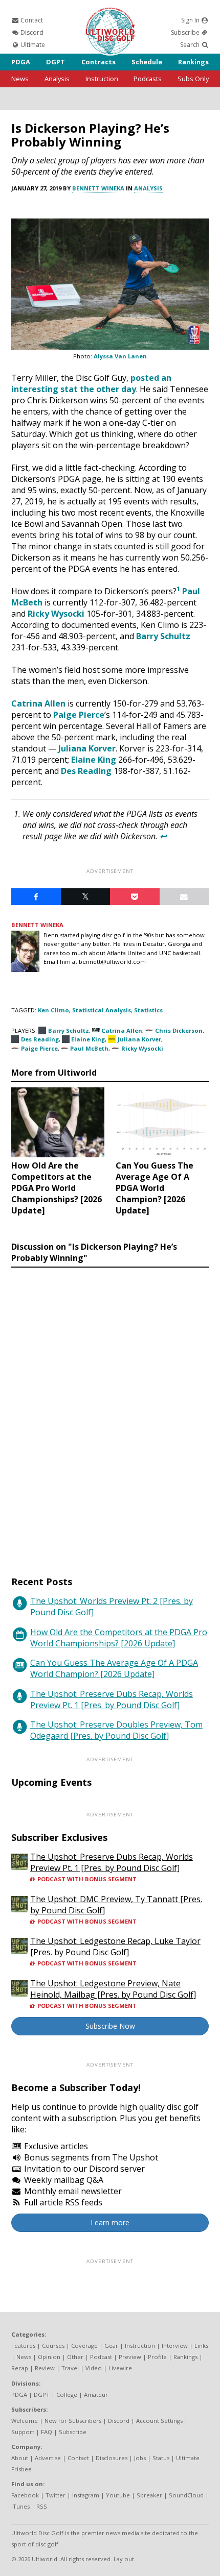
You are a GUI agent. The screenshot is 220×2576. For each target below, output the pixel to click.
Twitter (56, 2495)
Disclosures (112, 2458)
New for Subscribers (73, 2421)
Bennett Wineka (98, 188)
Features (23, 2346)
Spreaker (149, 2495)
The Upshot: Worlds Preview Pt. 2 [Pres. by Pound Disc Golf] (112, 1607)
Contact (31, 20)
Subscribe (186, 32)
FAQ (47, 2432)
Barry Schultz (163, 636)
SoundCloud (186, 2495)
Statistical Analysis (102, 1010)
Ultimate (32, 45)
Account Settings (159, 2421)
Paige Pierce (79, 715)
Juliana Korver (87, 748)
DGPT (56, 62)
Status (161, 2458)
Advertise (48, 2458)
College (67, 2395)
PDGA (21, 62)
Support (23, 2432)
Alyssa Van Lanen (120, 356)
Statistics (148, 1010)
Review (45, 2368)
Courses (53, 2346)
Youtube (118, 2495)
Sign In (191, 20)
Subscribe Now (110, 2026)
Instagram (86, 2495)
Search (191, 45)
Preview (130, 2357)
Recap (20, 2368)
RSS (42, 2506)
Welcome (25, 2421)
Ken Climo (53, 1010)
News (20, 79)
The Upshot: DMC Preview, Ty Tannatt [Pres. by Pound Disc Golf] (116, 1905)
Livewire (120, 2368)
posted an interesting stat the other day (91, 383)
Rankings (193, 62)
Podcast (101, 2357)
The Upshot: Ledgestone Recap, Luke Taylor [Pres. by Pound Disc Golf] (115, 1947)
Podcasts (148, 79)
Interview (175, 2346)
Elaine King (94, 760)
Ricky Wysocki (56, 614)
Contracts (98, 62)
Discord (31, 32)
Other (75, 2357)
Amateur (96, 2395)
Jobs (140, 2458)
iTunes (20, 2506)
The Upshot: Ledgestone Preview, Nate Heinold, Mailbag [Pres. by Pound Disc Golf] (113, 1989)
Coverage (84, 2346)
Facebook (25, 2495)
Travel (70, 2368)
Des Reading (86, 771)
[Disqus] (110, 1412)
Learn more (110, 2222)
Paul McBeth (89, 1048)
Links (201, 2346)
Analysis (57, 79)
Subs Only (193, 79)
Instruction (102, 79)
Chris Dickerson (179, 1030)
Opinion (49, 2357)
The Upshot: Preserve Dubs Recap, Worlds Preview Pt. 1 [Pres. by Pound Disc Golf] (112, 1699)
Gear (111, 2346)
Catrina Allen (38, 703)
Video (94, 2368)
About (20, 2458)
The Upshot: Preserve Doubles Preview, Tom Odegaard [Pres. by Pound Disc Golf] (116, 1730)
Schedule (147, 62)
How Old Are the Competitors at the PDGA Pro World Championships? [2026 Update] (119, 1638)
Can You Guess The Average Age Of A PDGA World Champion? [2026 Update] (114, 1668)
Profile (157, 2357)
